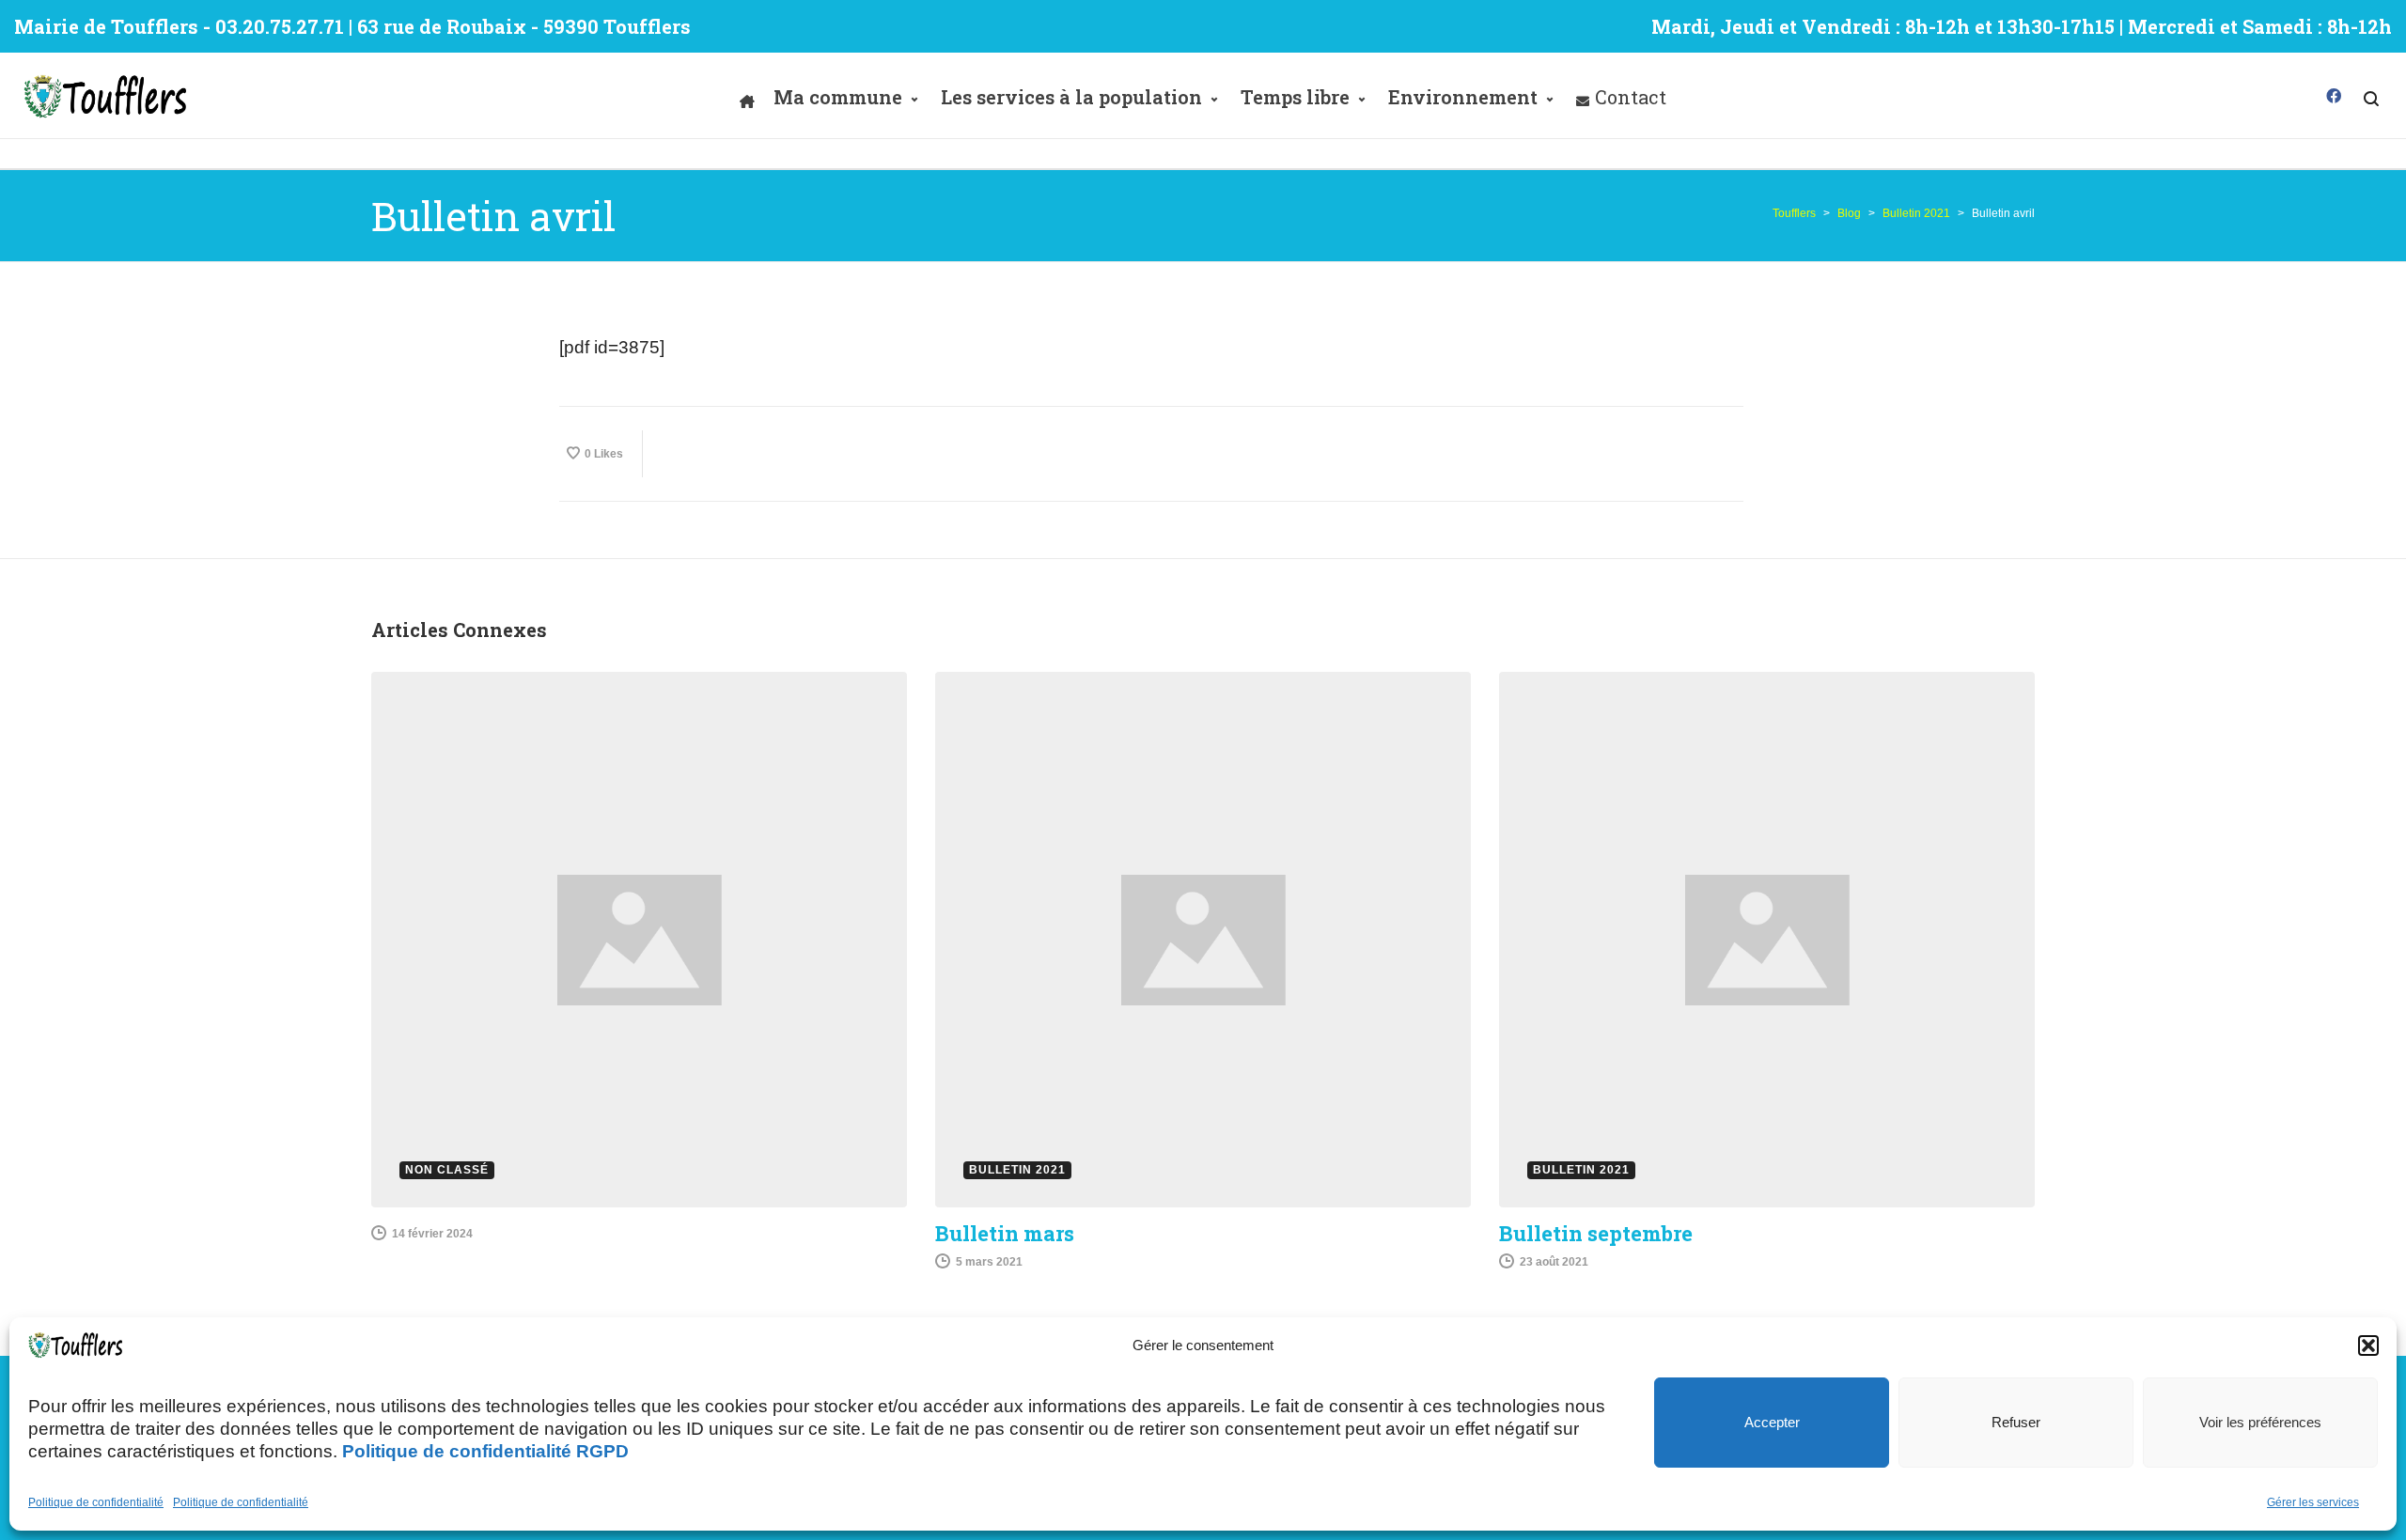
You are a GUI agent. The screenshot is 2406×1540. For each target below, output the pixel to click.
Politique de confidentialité (96, 1502)
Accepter (1772, 1422)
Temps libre (1295, 97)
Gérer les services (2313, 1502)
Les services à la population (1071, 97)
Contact (1631, 97)
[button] (2368, 1346)
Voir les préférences (2260, 1422)
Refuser (2016, 1422)
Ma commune (838, 97)
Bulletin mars (1005, 1233)
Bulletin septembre (1596, 1233)
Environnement (1463, 97)
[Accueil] (747, 97)
